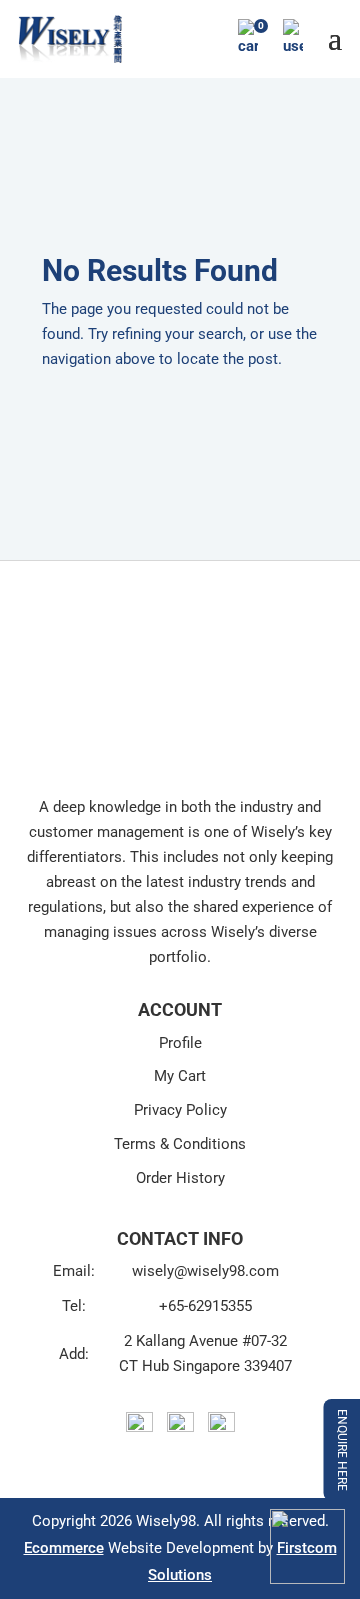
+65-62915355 (205, 1306)
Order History (180, 1178)
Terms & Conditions (180, 1144)
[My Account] (293, 38)
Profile (180, 1043)
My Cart (180, 1076)
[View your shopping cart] (248, 38)
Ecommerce (64, 1548)
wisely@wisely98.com (205, 1271)
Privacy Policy (180, 1110)
